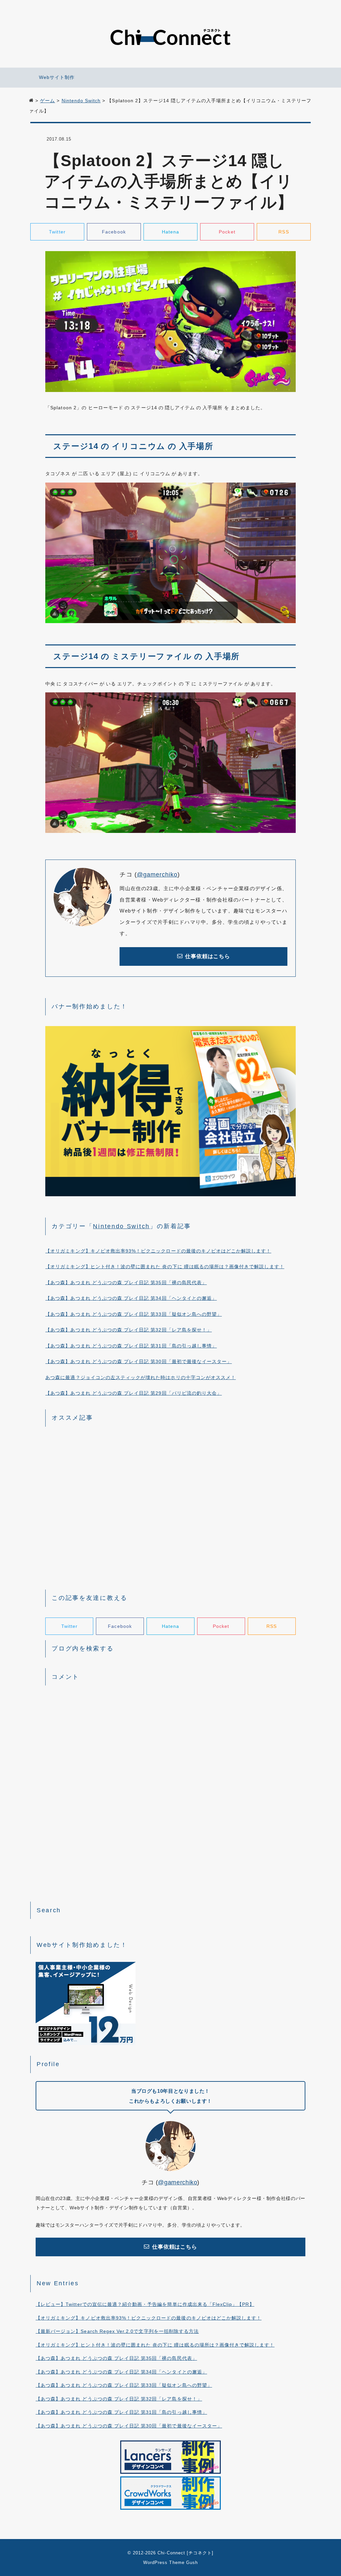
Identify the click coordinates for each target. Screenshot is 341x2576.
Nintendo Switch (121, 1226)
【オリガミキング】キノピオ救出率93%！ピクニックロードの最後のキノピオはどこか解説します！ (158, 1251)
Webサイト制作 (57, 77)
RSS (284, 232)
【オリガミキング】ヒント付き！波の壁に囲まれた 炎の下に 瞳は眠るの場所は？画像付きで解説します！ (165, 1267)
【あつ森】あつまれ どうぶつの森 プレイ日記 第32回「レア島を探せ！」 (129, 1330)
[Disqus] (170, 1775)
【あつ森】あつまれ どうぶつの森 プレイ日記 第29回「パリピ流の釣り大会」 (134, 1393)
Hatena (170, 232)
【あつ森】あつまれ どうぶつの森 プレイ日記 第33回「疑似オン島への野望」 (134, 1314)
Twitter (57, 232)
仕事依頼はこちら (207, 956)
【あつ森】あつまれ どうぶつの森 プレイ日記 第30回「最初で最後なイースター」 (139, 1361)
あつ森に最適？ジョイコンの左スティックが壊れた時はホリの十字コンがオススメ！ (141, 1377)
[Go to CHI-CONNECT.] (31, 101)
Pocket (227, 232)
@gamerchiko (157, 875)
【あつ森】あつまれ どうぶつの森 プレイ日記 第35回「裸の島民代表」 (126, 1283)
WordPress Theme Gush (170, 2563)
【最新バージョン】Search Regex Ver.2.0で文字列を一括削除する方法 (117, 2331)
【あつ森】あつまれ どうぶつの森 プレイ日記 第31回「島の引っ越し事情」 (131, 1346)
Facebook (114, 232)
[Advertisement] (170, 1507)
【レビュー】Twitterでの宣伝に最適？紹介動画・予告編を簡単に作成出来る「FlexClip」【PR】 (145, 2304)
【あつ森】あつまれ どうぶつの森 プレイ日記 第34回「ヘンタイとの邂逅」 (131, 1298)
